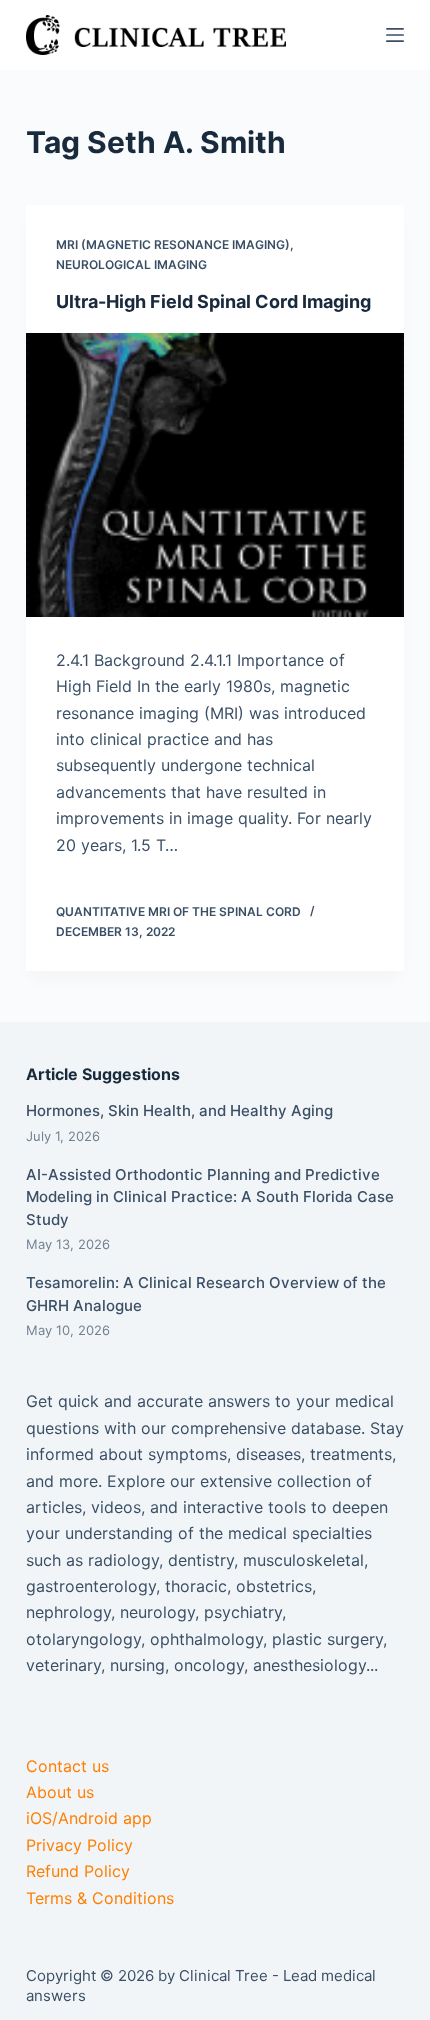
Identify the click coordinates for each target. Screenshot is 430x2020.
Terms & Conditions (100, 1898)
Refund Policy (78, 1871)
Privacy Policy (79, 1845)
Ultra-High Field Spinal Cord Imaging (213, 301)
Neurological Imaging (131, 264)
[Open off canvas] (395, 35)
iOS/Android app (89, 1818)
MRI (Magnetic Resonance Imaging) (173, 244)
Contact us (67, 1766)
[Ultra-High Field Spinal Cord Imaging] (215, 475)
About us (60, 1792)
